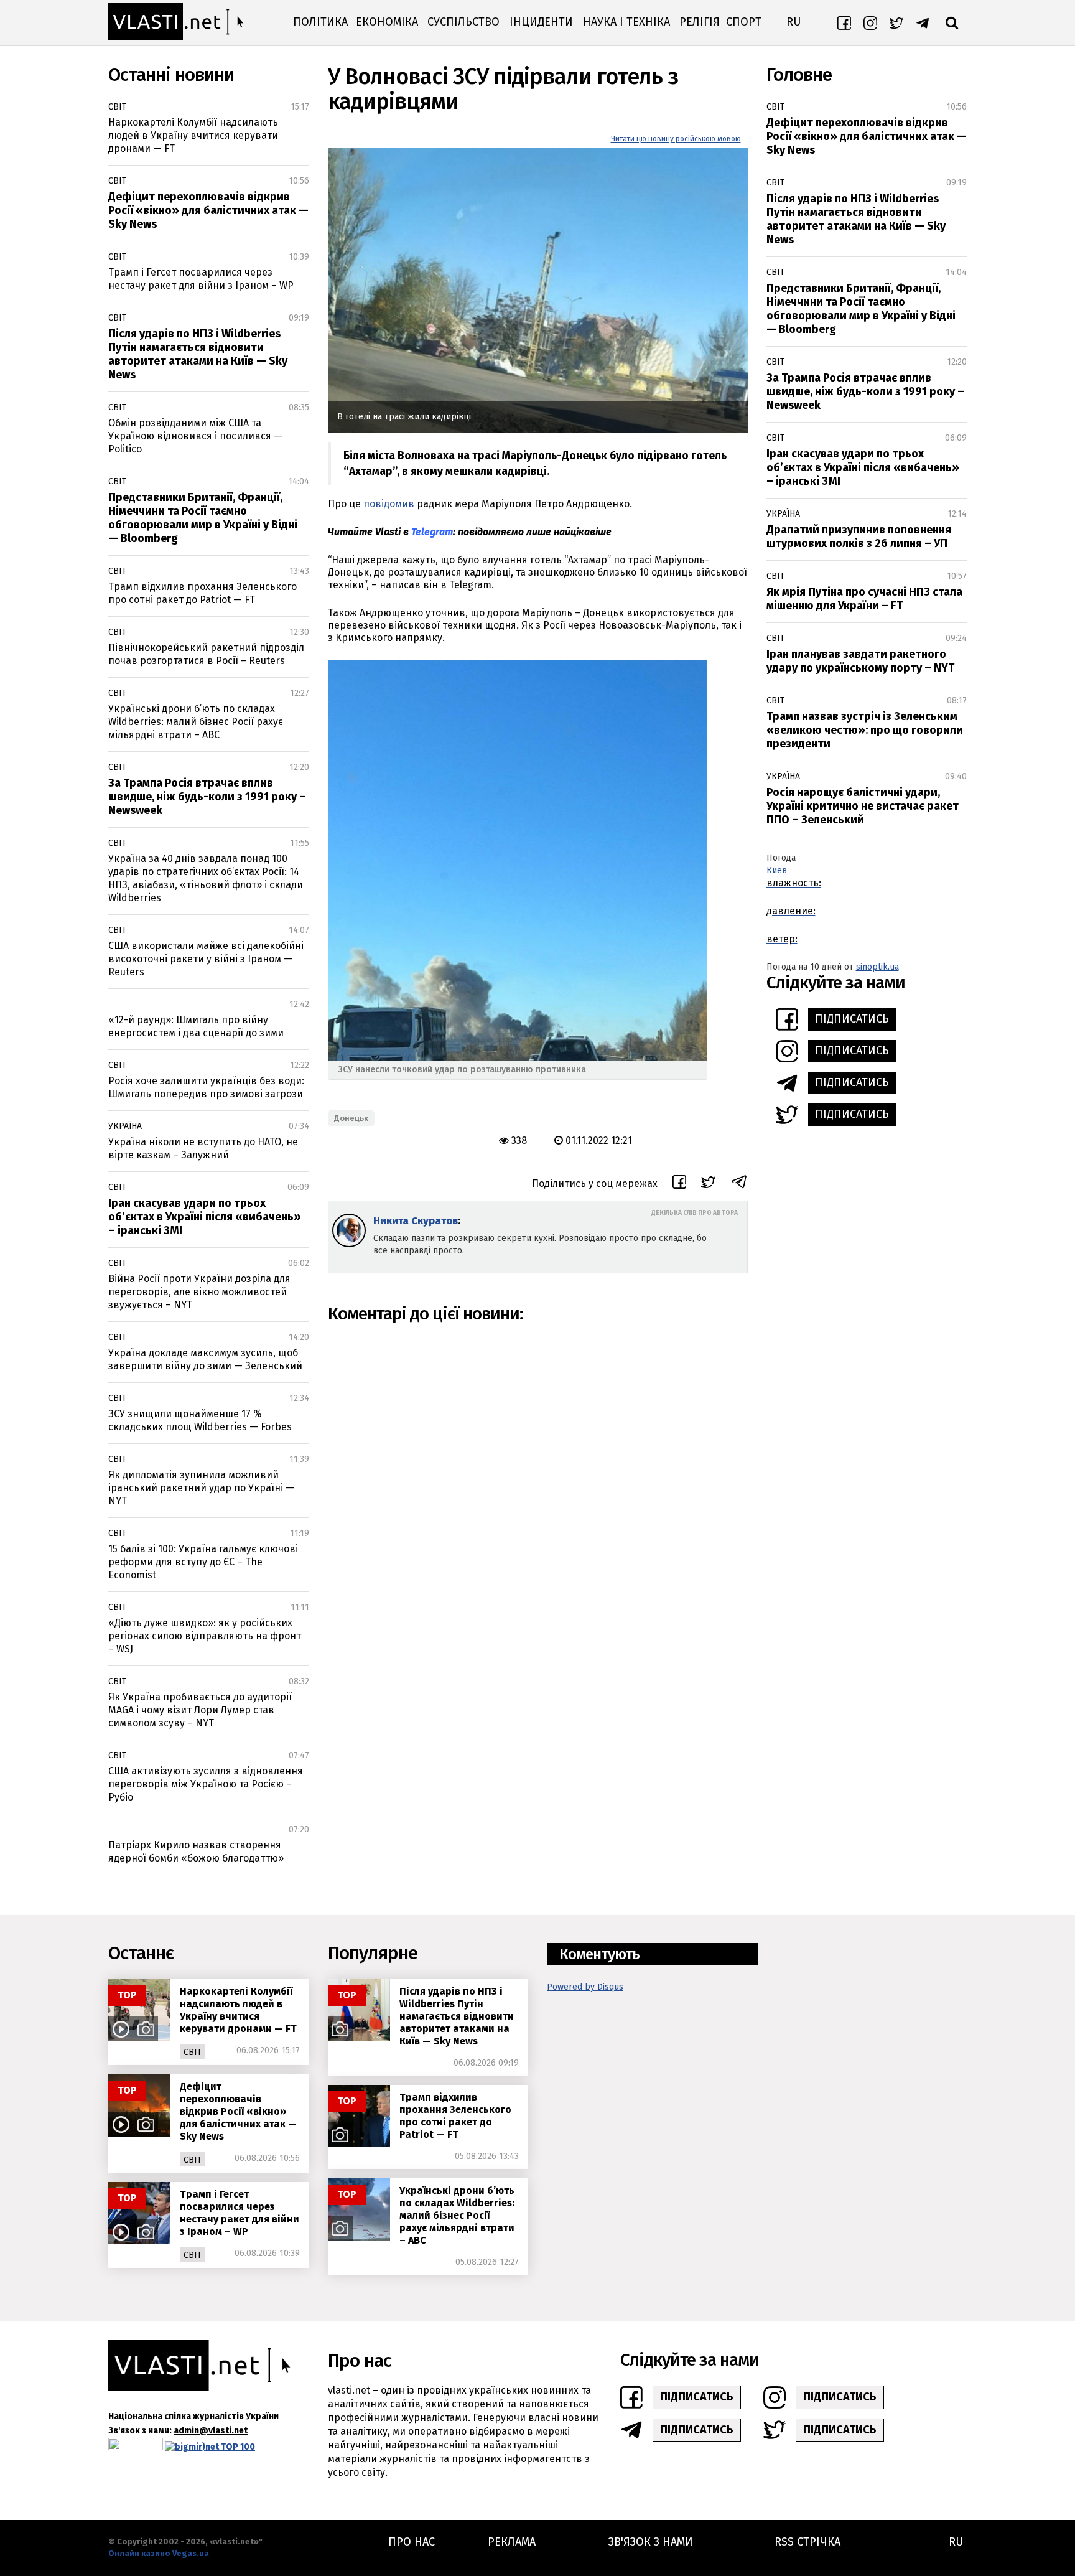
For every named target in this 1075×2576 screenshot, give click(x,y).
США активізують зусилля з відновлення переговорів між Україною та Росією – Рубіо (206, 1784)
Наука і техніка (626, 22)
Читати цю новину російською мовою (676, 139)
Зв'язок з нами (651, 2542)
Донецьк (351, 1118)
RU (793, 22)
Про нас (412, 2542)
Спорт (744, 22)
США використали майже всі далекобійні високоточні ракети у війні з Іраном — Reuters (206, 959)
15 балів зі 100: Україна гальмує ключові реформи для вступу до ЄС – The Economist (203, 1562)
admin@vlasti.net (211, 2431)
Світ (117, 107)
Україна (125, 1126)
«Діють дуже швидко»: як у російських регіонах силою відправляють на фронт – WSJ (205, 1636)
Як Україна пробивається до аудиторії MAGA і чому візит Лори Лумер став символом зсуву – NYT (200, 1710)
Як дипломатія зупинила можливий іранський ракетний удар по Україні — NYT (201, 1488)
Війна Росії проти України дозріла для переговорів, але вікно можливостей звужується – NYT (199, 1292)
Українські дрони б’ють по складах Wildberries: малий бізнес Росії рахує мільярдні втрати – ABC (196, 722)
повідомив (389, 504)
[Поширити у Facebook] (679, 1184)
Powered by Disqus (585, 1987)
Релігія (700, 22)
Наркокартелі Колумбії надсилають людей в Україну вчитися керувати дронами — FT (193, 135)
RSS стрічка (807, 2542)
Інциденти (541, 22)
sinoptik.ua (877, 967)
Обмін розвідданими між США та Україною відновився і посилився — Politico (195, 436)
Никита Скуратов (416, 1221)
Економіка (387, 22)
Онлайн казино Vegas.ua (159, 2553)
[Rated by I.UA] (136, 2447)
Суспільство (463, 22)
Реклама (512, 2542)
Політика (320, 22)
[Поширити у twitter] (708, 1184)
